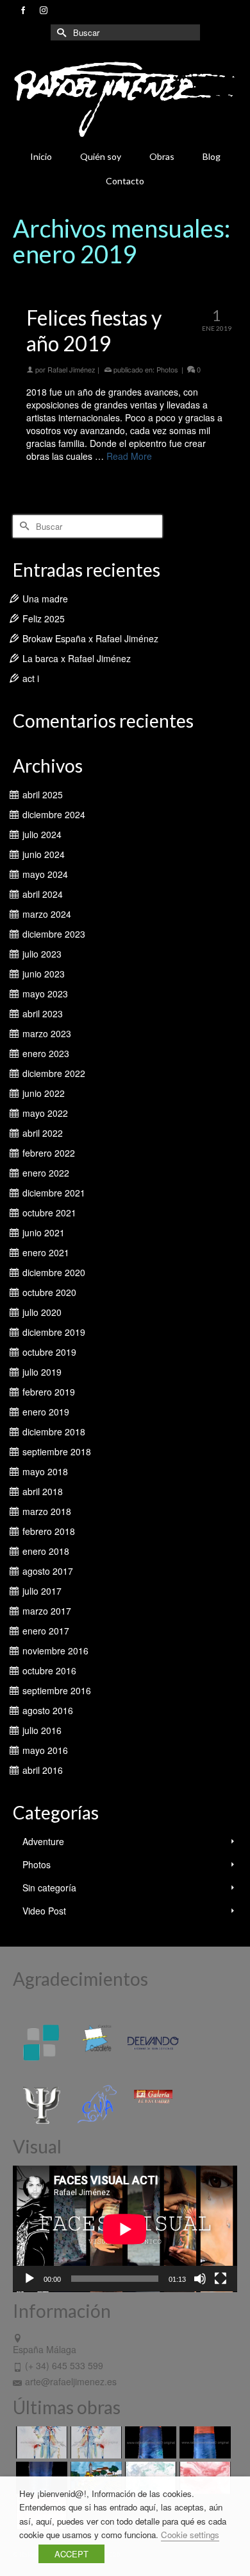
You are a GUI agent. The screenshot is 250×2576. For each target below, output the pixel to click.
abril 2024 (43, 894)
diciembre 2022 (54, 1073)
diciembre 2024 (54, 814)
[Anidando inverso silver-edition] (95, 2442)
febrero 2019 (49, 1392)
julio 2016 (42, 1730)
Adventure (43, 1841)
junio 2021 (44, 1232)
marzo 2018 (47, 1511)
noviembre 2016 (55, 1651)
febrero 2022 (49, 1153)
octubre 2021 (49, 1213)
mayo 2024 (45, 874)
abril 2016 (43, 1770)
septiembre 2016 (57, 1690)
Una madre (45, 599)
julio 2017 (42, 1591)
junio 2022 (44, 1093)
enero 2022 (46, 1173)
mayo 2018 (45, 1471)
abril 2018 (43, 1491)
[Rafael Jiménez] (125, 99)
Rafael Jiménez (71, 369)
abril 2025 (43, 794)
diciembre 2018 (54, 1432)
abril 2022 (43, 1133)
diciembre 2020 (54, 1272)
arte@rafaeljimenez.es (71, 2381)
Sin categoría (49, 1888)
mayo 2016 (45, 1750)
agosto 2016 (48, 1710)
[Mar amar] (204, 2442)
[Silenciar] (200, 2279)
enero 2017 (46, 1631)
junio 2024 (44, 854)
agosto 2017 (48, 1571)
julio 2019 (42, 1372)
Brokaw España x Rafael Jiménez (90, 638)
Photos (167, 369)
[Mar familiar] (149, 2442)
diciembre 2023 (54, 934)
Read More (129, 456)
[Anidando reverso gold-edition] (40, 2442)
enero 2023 (46, 1053)
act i (31, 678)
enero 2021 (46, 1252)
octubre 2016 (49, 1670)
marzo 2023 (47, 1033)
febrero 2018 (49, 1531)
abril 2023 (43, 1013)
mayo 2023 (45, 994)
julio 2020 (42, 1312)
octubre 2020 (49, 1292)
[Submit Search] (60, 32)
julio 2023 (42, 954)
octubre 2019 (49, 1352)
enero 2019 (46, 1412)
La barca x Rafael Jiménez (77, 658)
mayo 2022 (45, 1113)
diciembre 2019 (54, 1332)
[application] (125, 2229)
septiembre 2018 (57, 1451)
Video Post (44, 1911)
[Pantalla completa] (221, 2279)
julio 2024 (42, 834)
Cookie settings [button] (190, 2535)
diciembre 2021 (54, 1193)
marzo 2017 (47, 1611)
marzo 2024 (47, 914)
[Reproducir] (29, 2279)
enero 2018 (46, 1551)
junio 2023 (44, 974)
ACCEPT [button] (71, 2554)
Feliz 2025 (44, 618)
